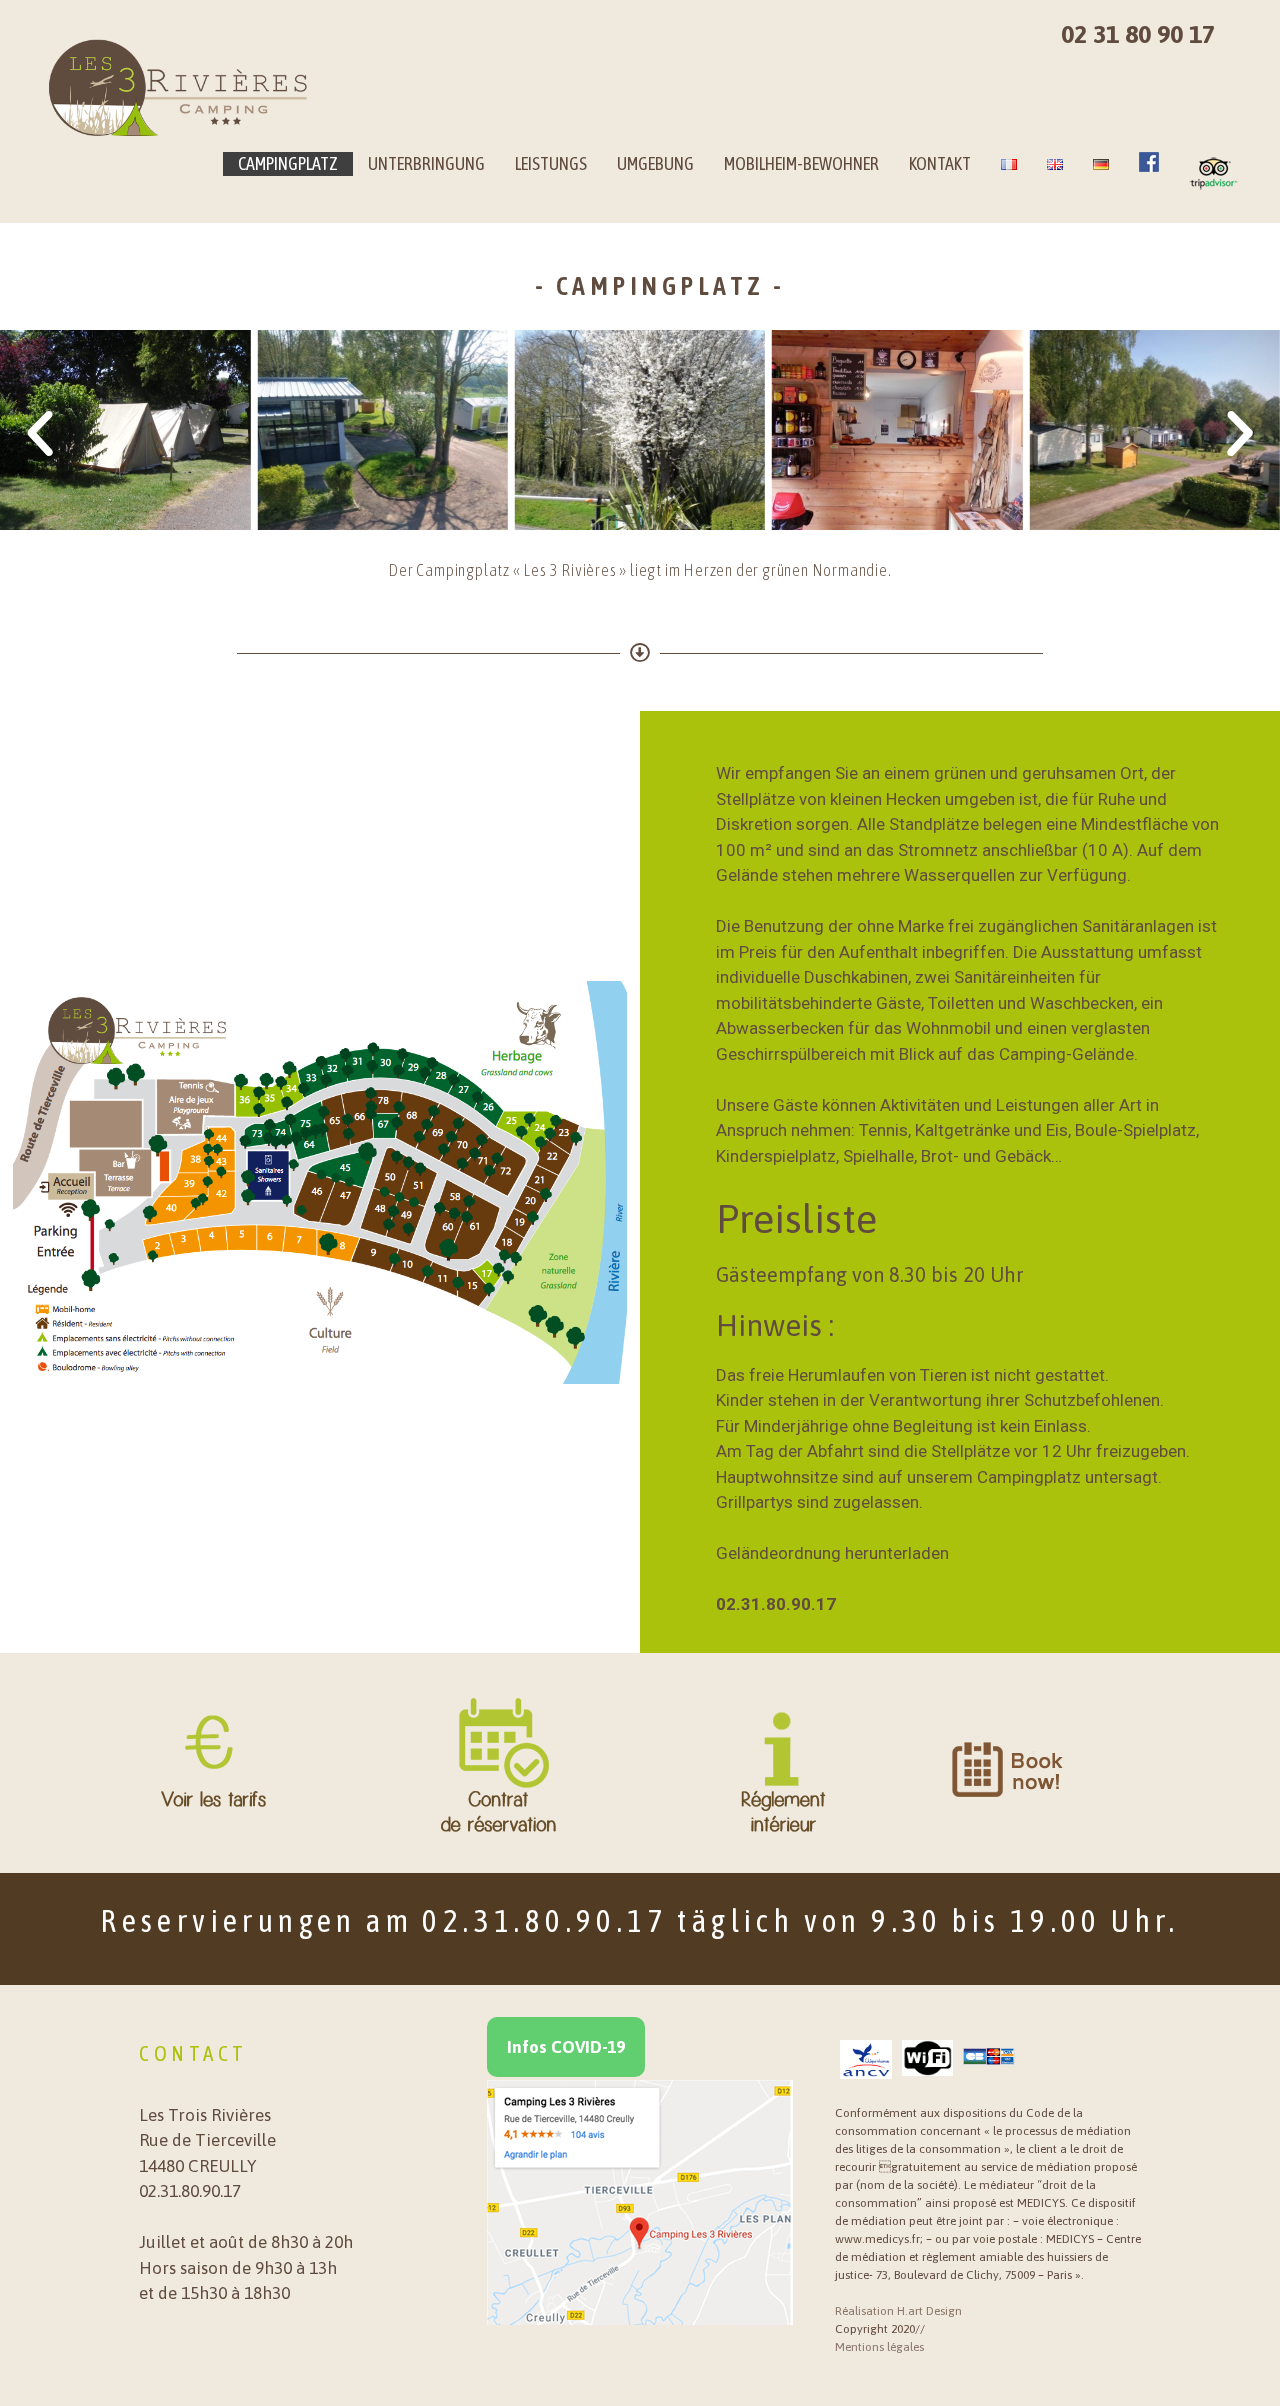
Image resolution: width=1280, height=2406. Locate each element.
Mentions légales (879, 2347)
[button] (40, 434)
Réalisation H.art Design (898, 2311)
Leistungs (551, 163)
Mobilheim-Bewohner (801, 163)
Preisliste (796, 1218)
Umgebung (655, 163)
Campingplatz (288, 163)
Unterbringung (426, 163)
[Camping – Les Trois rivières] (178, 88)
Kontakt (940, 163)
